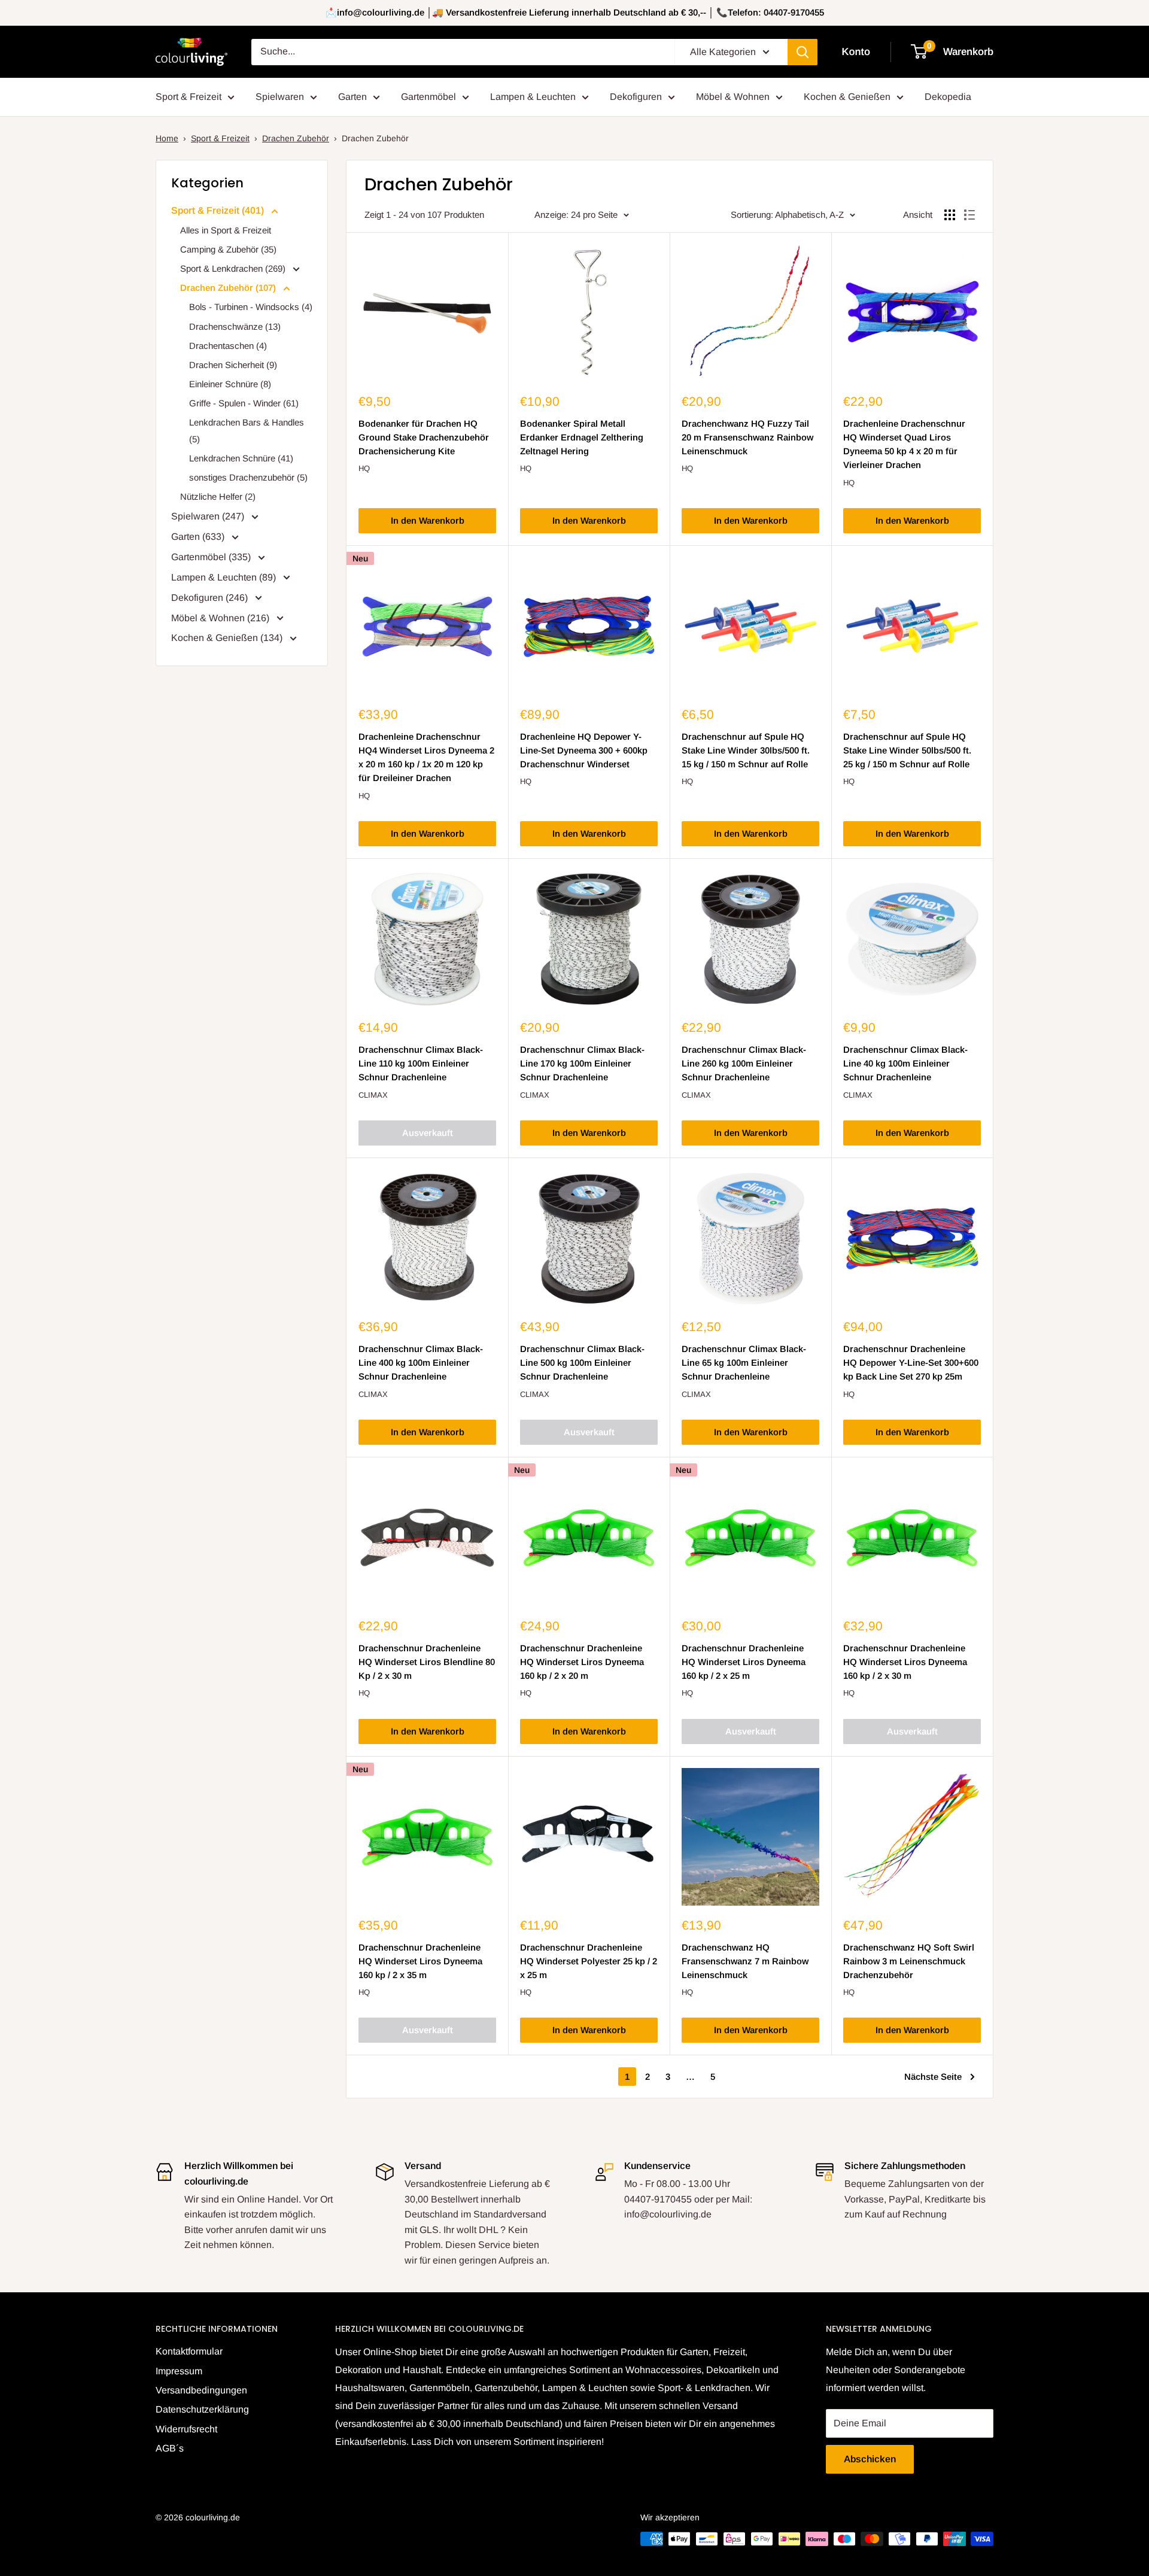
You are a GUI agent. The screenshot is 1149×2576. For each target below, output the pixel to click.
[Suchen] (803, 52)
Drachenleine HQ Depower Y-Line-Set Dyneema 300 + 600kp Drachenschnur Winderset (584, 751)
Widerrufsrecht (186, 2429)
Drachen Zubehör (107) (229, 288)
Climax (373, 1095)
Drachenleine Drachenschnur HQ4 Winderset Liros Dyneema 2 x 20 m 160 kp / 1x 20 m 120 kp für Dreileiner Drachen (426, 757)
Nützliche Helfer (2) (218, 496)
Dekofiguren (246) (211, 598)
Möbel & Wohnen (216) (221, 618)
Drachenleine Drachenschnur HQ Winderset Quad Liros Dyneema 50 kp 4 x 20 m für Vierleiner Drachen (904, 444)
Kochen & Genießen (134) (228, 638)
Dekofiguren (636, 97)
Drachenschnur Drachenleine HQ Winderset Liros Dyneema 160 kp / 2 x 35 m (420, 1961)
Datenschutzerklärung (202, 2409)
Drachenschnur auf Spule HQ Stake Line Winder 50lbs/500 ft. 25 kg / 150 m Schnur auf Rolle (907, 751)
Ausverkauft (428, 1133)
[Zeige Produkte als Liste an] (969, 215)
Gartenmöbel (428, 97)
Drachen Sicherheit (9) (233, 365)
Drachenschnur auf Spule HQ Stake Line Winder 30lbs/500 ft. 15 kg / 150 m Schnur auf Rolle (746, 751)
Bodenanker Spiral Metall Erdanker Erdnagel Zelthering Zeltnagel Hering (582, 438)
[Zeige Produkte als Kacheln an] (950, 215)
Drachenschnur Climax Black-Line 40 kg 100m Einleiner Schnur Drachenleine (905, 1064)
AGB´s (170, 2448)
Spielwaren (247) (209, 516)
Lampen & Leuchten (533, 97)
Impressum (179, 2371)
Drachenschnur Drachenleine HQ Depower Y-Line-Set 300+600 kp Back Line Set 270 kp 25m (911, 1363)
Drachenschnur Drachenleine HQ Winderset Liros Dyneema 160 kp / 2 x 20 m (582, 1662)
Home (167, 138)
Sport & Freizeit (189, 97)
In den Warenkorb (428, 520)
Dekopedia (948, 97)
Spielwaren (280, 97)
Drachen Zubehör (296, 138)
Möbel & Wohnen (733, 97)
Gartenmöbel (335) (212, 557)
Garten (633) (199, 537)
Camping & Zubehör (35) (228, 249)
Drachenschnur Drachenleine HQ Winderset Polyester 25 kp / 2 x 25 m (589, 1961)
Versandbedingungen (201, 2390)
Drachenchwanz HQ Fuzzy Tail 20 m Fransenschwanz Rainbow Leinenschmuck (747, 438)
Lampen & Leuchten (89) (225, 577)
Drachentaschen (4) (228, 346)
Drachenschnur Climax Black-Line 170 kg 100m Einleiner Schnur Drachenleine (582, 1064)
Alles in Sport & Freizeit (226, 230)
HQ (364, 468)
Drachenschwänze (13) (235, 326)
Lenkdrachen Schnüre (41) (241, 458)
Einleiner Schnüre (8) (230, 384)
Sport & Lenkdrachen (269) (234, 268)
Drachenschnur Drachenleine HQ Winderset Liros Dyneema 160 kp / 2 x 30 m (905, 1662)
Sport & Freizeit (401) (219, 210)
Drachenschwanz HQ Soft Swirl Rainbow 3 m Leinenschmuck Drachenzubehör (909, 1961)
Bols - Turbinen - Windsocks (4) (251, 307)
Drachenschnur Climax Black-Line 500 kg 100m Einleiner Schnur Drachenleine (582, 1363)
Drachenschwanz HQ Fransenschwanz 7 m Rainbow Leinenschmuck (745, 1961)
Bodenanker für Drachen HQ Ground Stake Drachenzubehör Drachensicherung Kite (424, 438)
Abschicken (870, 2459)
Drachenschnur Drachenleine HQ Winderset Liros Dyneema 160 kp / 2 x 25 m (744, 1662)
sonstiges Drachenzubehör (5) (248, 477)
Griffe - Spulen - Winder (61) (244, 403)
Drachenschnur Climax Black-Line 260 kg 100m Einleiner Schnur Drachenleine (744, 1064)
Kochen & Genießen (847, 97)
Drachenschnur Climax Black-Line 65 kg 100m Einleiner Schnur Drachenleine (744, 1363)
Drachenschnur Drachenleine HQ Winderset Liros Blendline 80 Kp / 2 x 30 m (427, 1662)
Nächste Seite (933, 2077)
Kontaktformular (189, 2351)
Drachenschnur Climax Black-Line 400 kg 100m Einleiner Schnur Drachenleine (421, 1363)
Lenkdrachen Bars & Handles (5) (247, 431)
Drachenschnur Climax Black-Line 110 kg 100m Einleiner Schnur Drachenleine (421, 1064)
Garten (352, 97)
